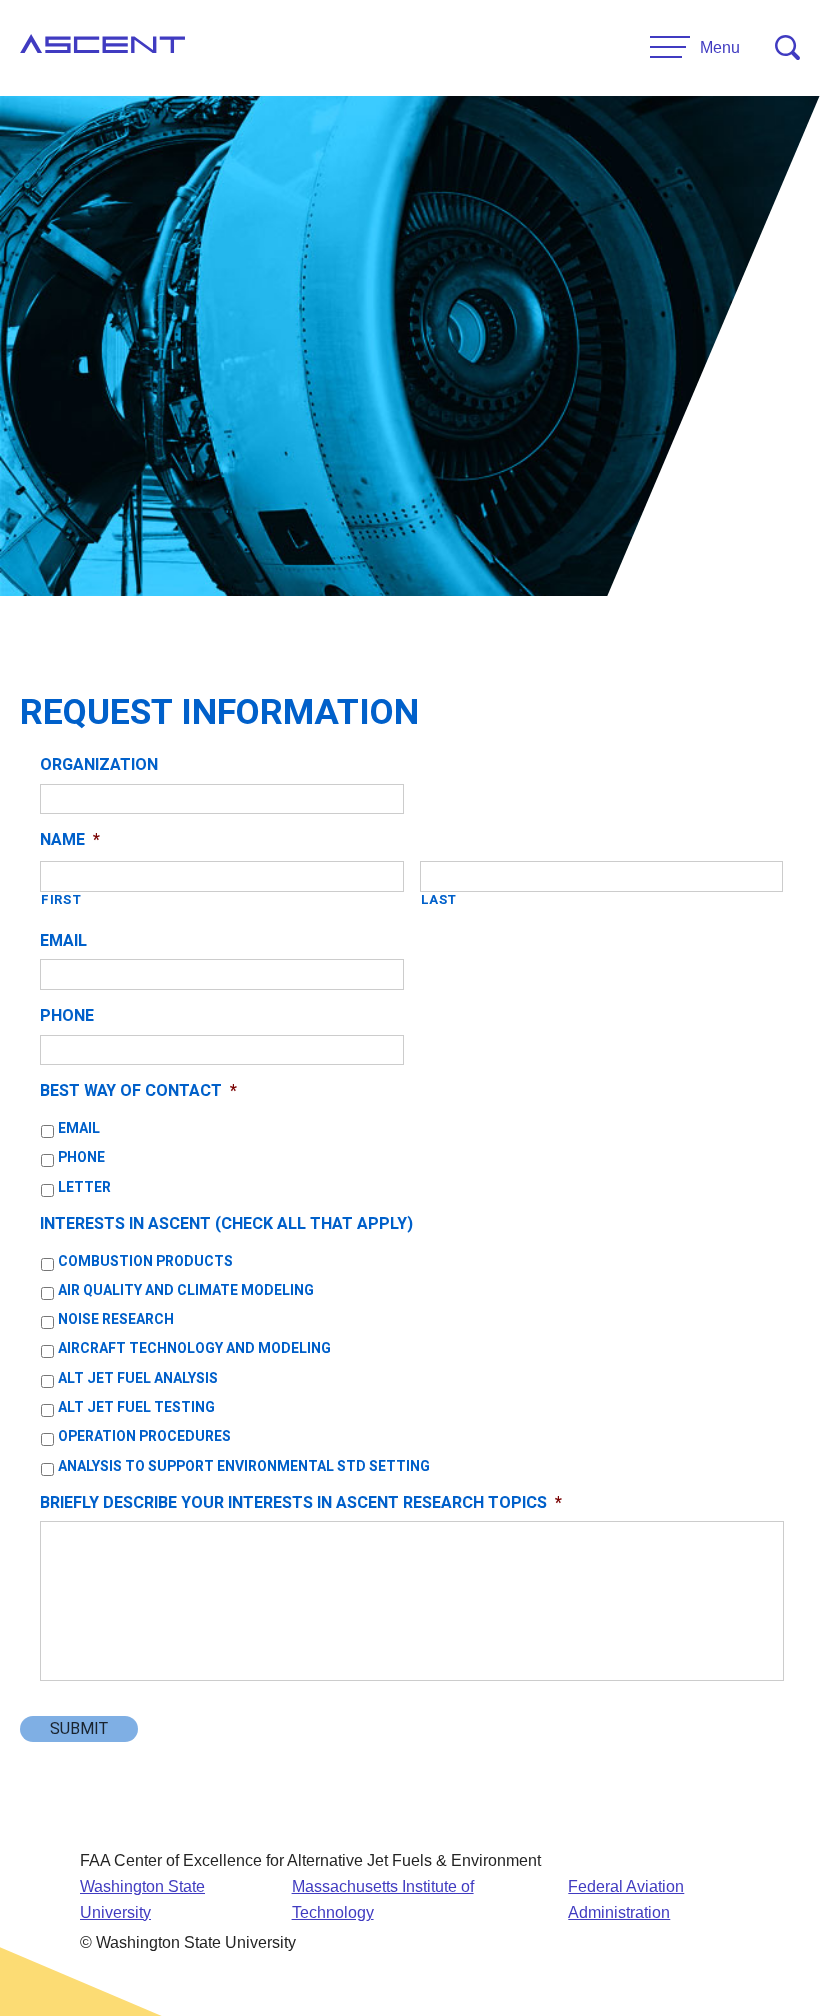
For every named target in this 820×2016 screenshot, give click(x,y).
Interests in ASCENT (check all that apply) (226, 1224)
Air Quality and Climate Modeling (186, 1290)
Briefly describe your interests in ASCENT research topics (301, 1503)
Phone (67, 1016)
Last (439, 899)
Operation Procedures (144, 1436)
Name (70, 840)
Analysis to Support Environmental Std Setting (244, 1466)
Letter (84, 1187)
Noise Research (116, 1319)
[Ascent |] (102, 48)
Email (63, 941)
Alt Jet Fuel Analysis (138, 1378)
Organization (99, 765)
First (61, 899)
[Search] (787, 47)
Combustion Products (145, 1261)
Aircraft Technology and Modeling (194, 1348)
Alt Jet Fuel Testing (136, 1407)
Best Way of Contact (138, 1091)
